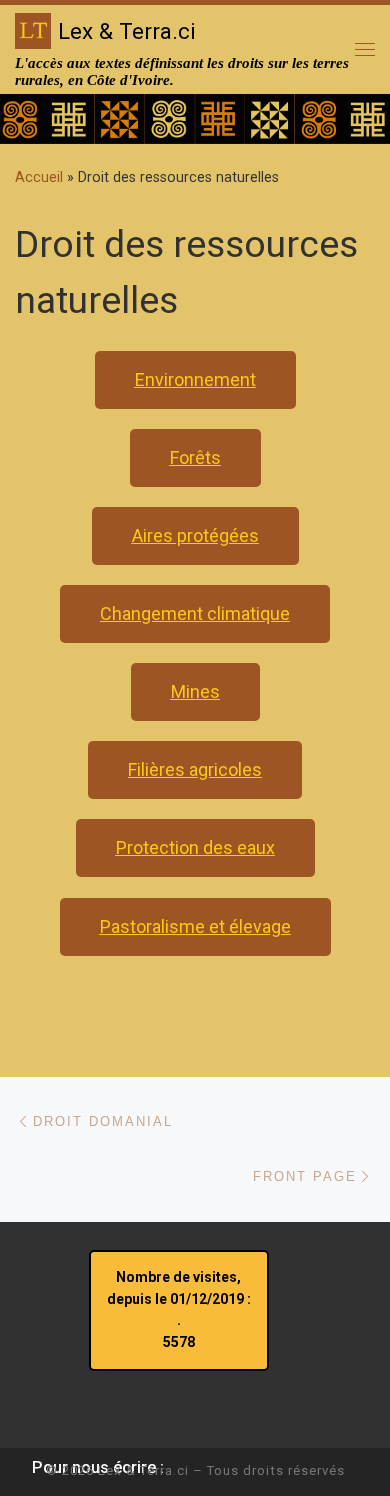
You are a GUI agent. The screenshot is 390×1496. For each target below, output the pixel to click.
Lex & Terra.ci (143, 1470)
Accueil (39, 177)
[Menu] (365, 49)
